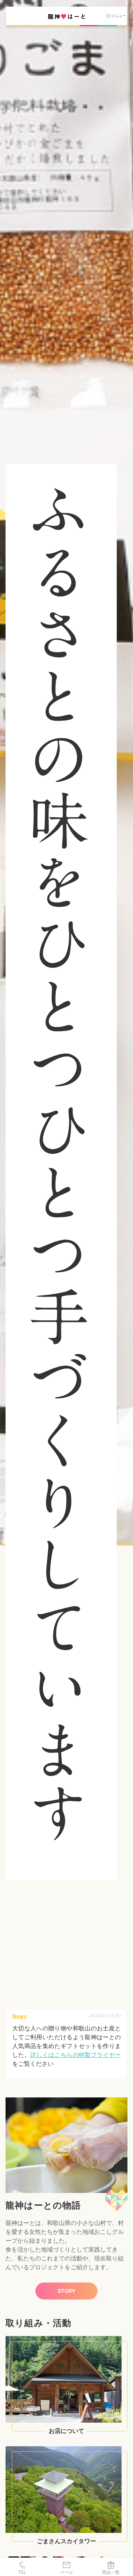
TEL (22, 2572)
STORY (66, 2291)
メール (66, 2572)
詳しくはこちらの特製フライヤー (76, 2055)
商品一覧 (111, 2572)
